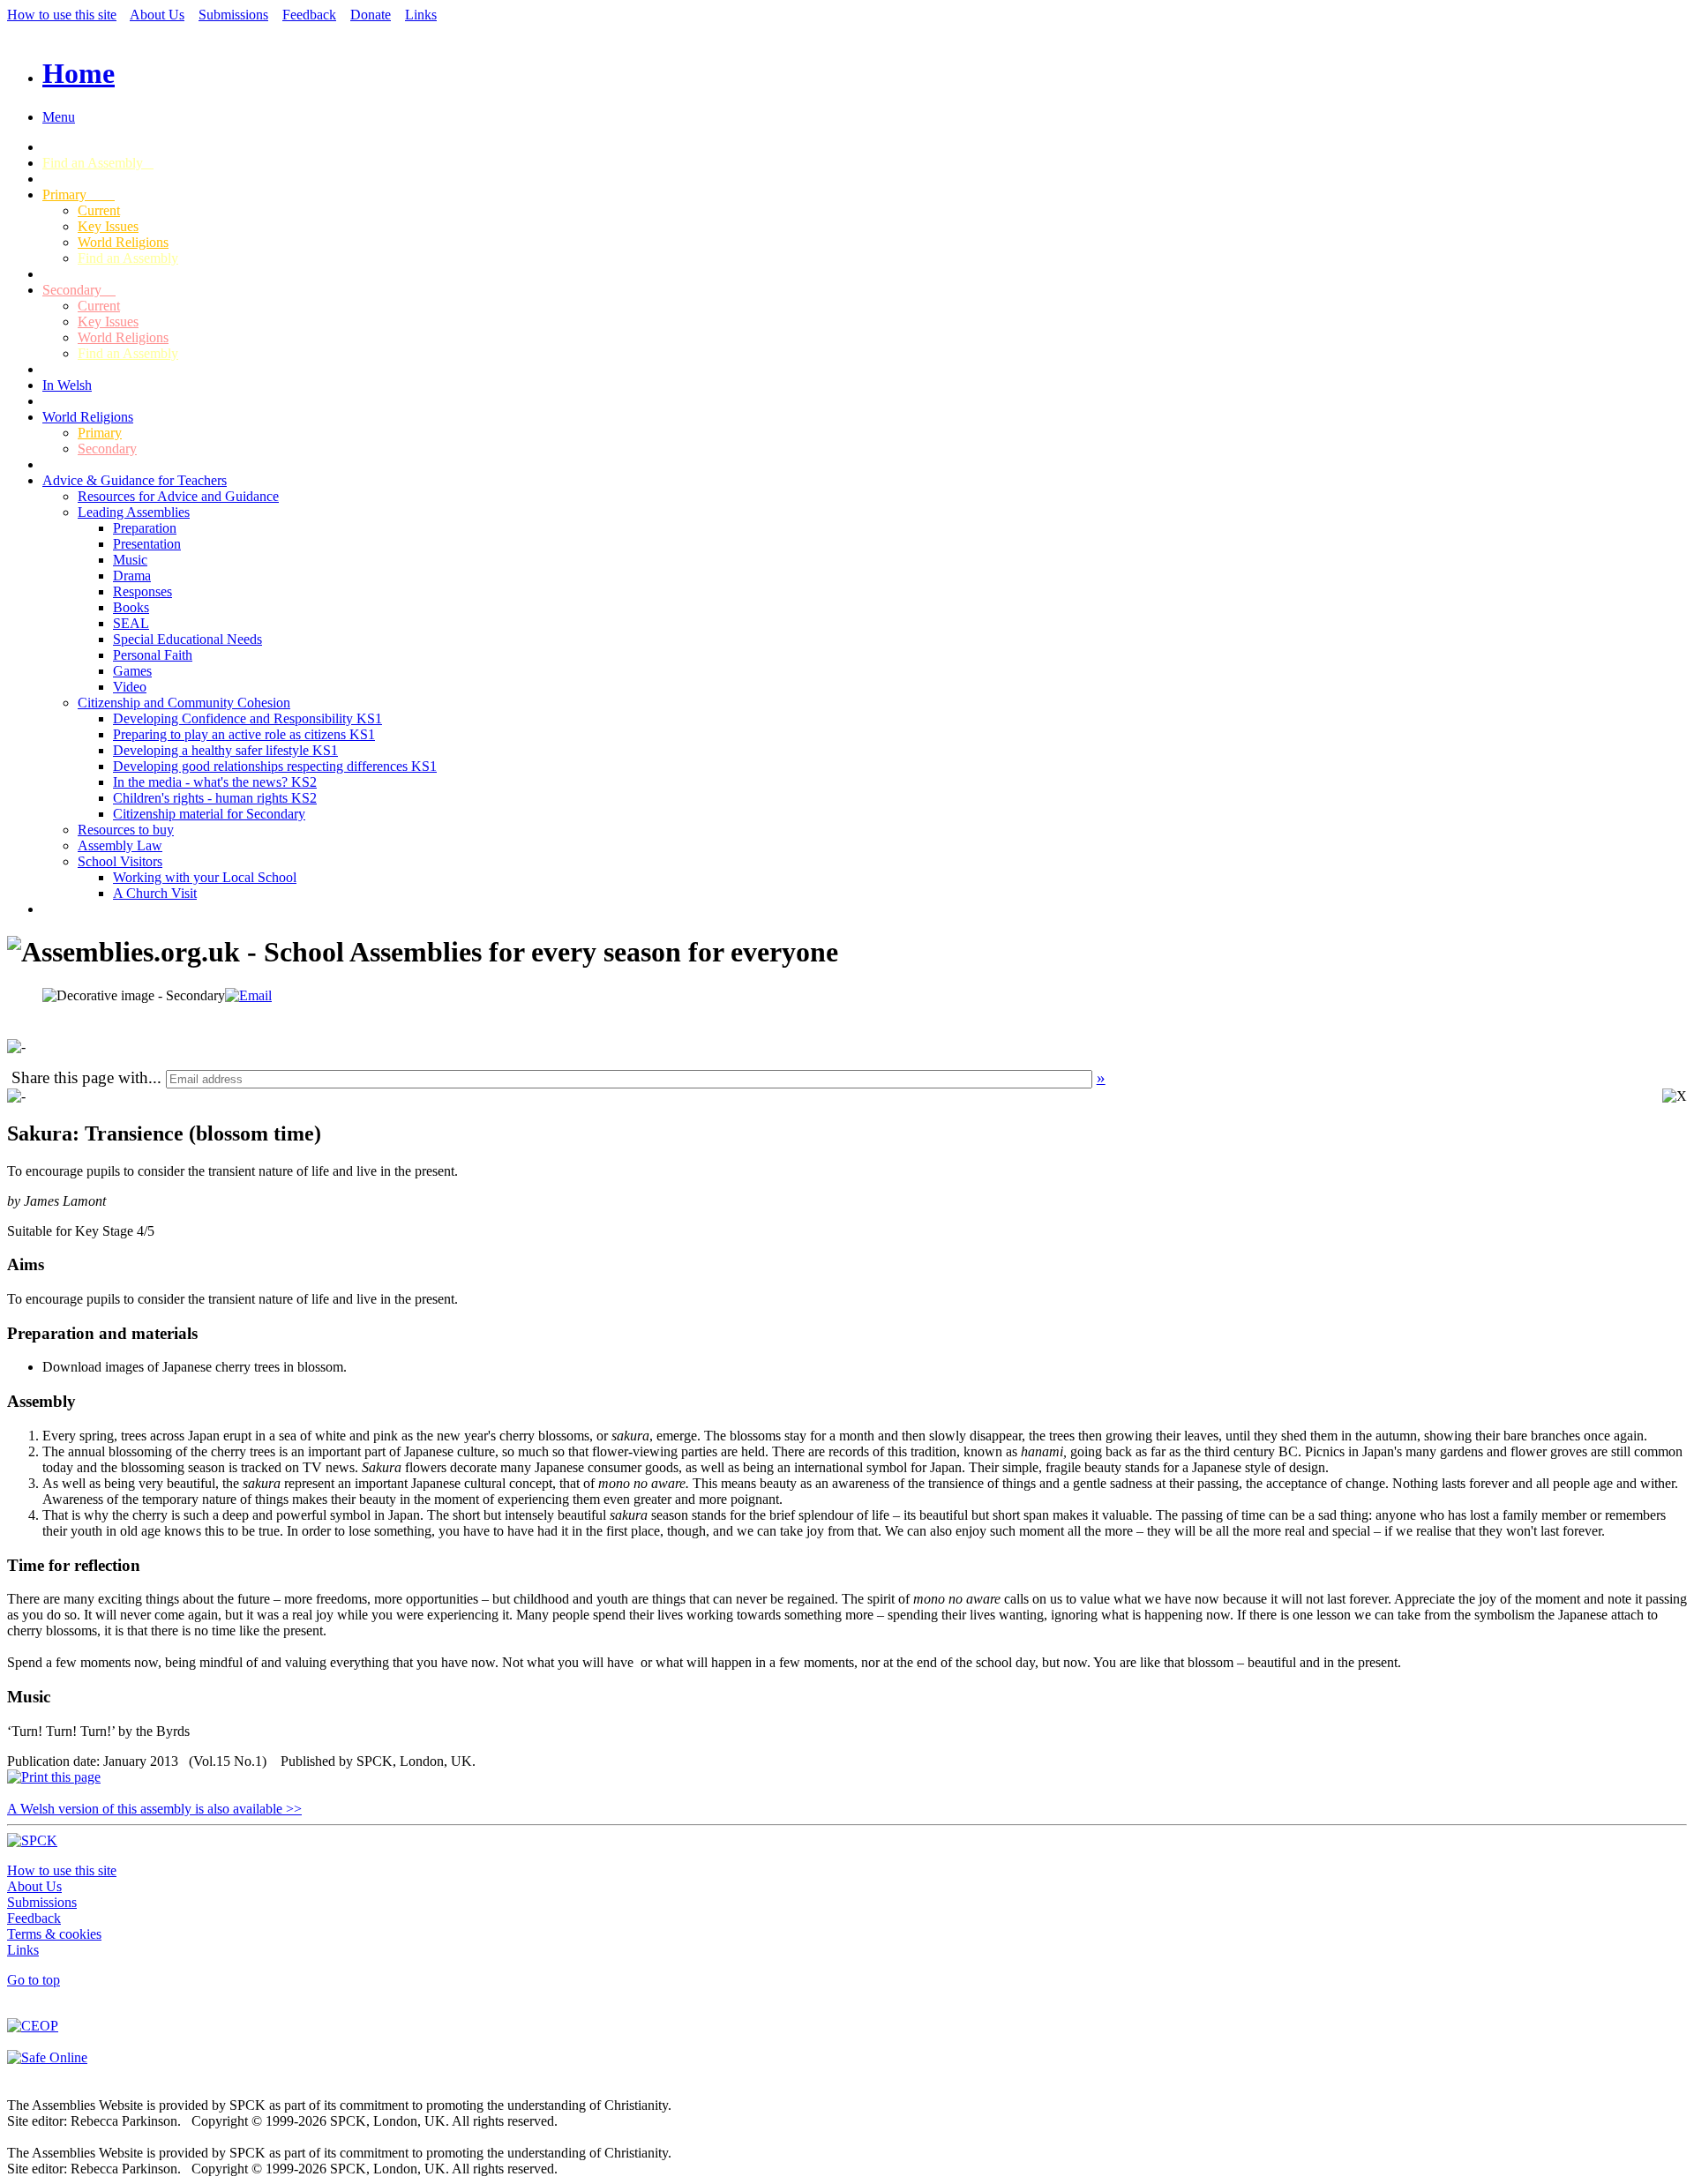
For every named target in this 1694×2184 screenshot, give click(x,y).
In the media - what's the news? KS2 (215, 782)
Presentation (147, 544)
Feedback (309, 15)
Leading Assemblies (134, 512)
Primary (79, 194)
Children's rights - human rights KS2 (215, 798)
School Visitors (120, 861)
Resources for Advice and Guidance (178, 496)
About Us (157, 15)
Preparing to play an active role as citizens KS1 (244, 734)
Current (99, 210)
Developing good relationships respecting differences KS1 (275, 766)
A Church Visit (155, 893)
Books (131, 607)
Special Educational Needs (187, 639)
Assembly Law (120, 845)
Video (130, 687)
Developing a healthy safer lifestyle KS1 (225, 750)
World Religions (123, 242)
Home (79, 73)
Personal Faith (153, 655)
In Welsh (67, 385)
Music (130, 560)
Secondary (79, 290)
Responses (142, 591)
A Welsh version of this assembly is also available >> (154, 1809)
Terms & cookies (54, 1934)
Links (421, 15)
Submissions (233, 15)
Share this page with (80, 1077)
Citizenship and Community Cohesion (184, 703)
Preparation (145, 528)
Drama (132, 576)
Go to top (34, 1980)
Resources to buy (126, 830)
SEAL (131, 623)
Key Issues (108, 226)
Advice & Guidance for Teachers (135, 480)
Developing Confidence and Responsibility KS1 (247, 718)
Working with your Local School (205, 877)
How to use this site (62, 15)
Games (132, 671)
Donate (371, 15)
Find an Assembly (98, 163)
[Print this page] (54, 1777)
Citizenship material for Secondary (209, 814)
